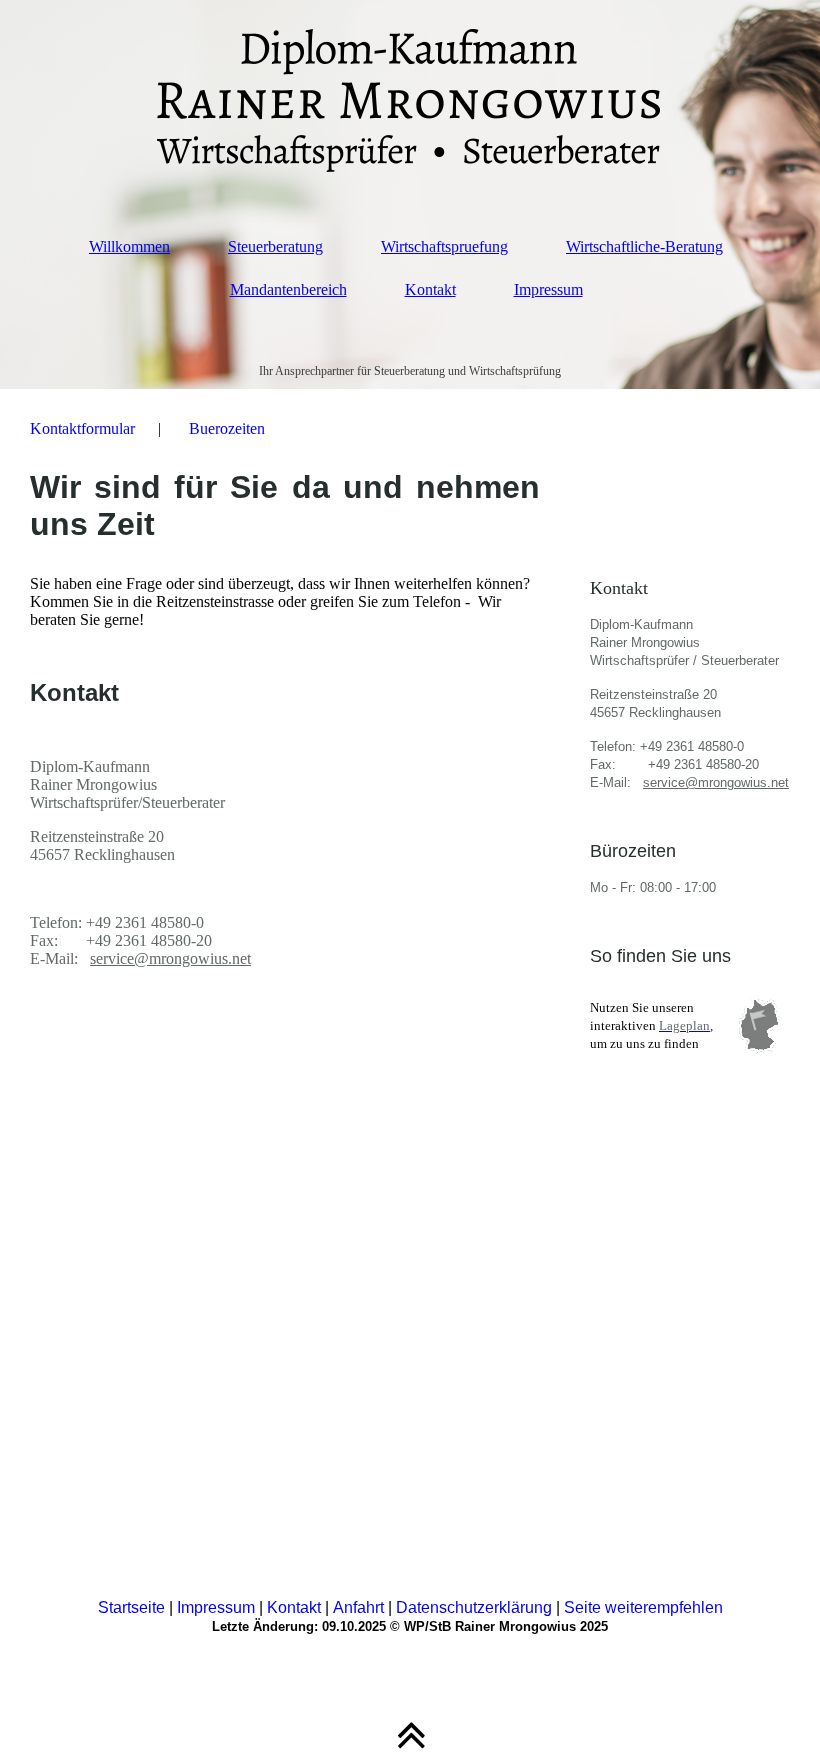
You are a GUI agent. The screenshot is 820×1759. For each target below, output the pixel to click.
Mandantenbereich (288, 289)
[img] (410, 100)
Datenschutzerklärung (476, 1607)
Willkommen (129, 246)
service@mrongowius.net (170, 958)
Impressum (548, 289)
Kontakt (430, 289)
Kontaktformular (82, 428)
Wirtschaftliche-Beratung (644, 246)
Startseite (131, 1607)
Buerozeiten (227, 428)
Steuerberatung (275, 246)
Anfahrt (358, 1607)
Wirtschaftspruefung (444, 246)
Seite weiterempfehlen (643, 1607)
